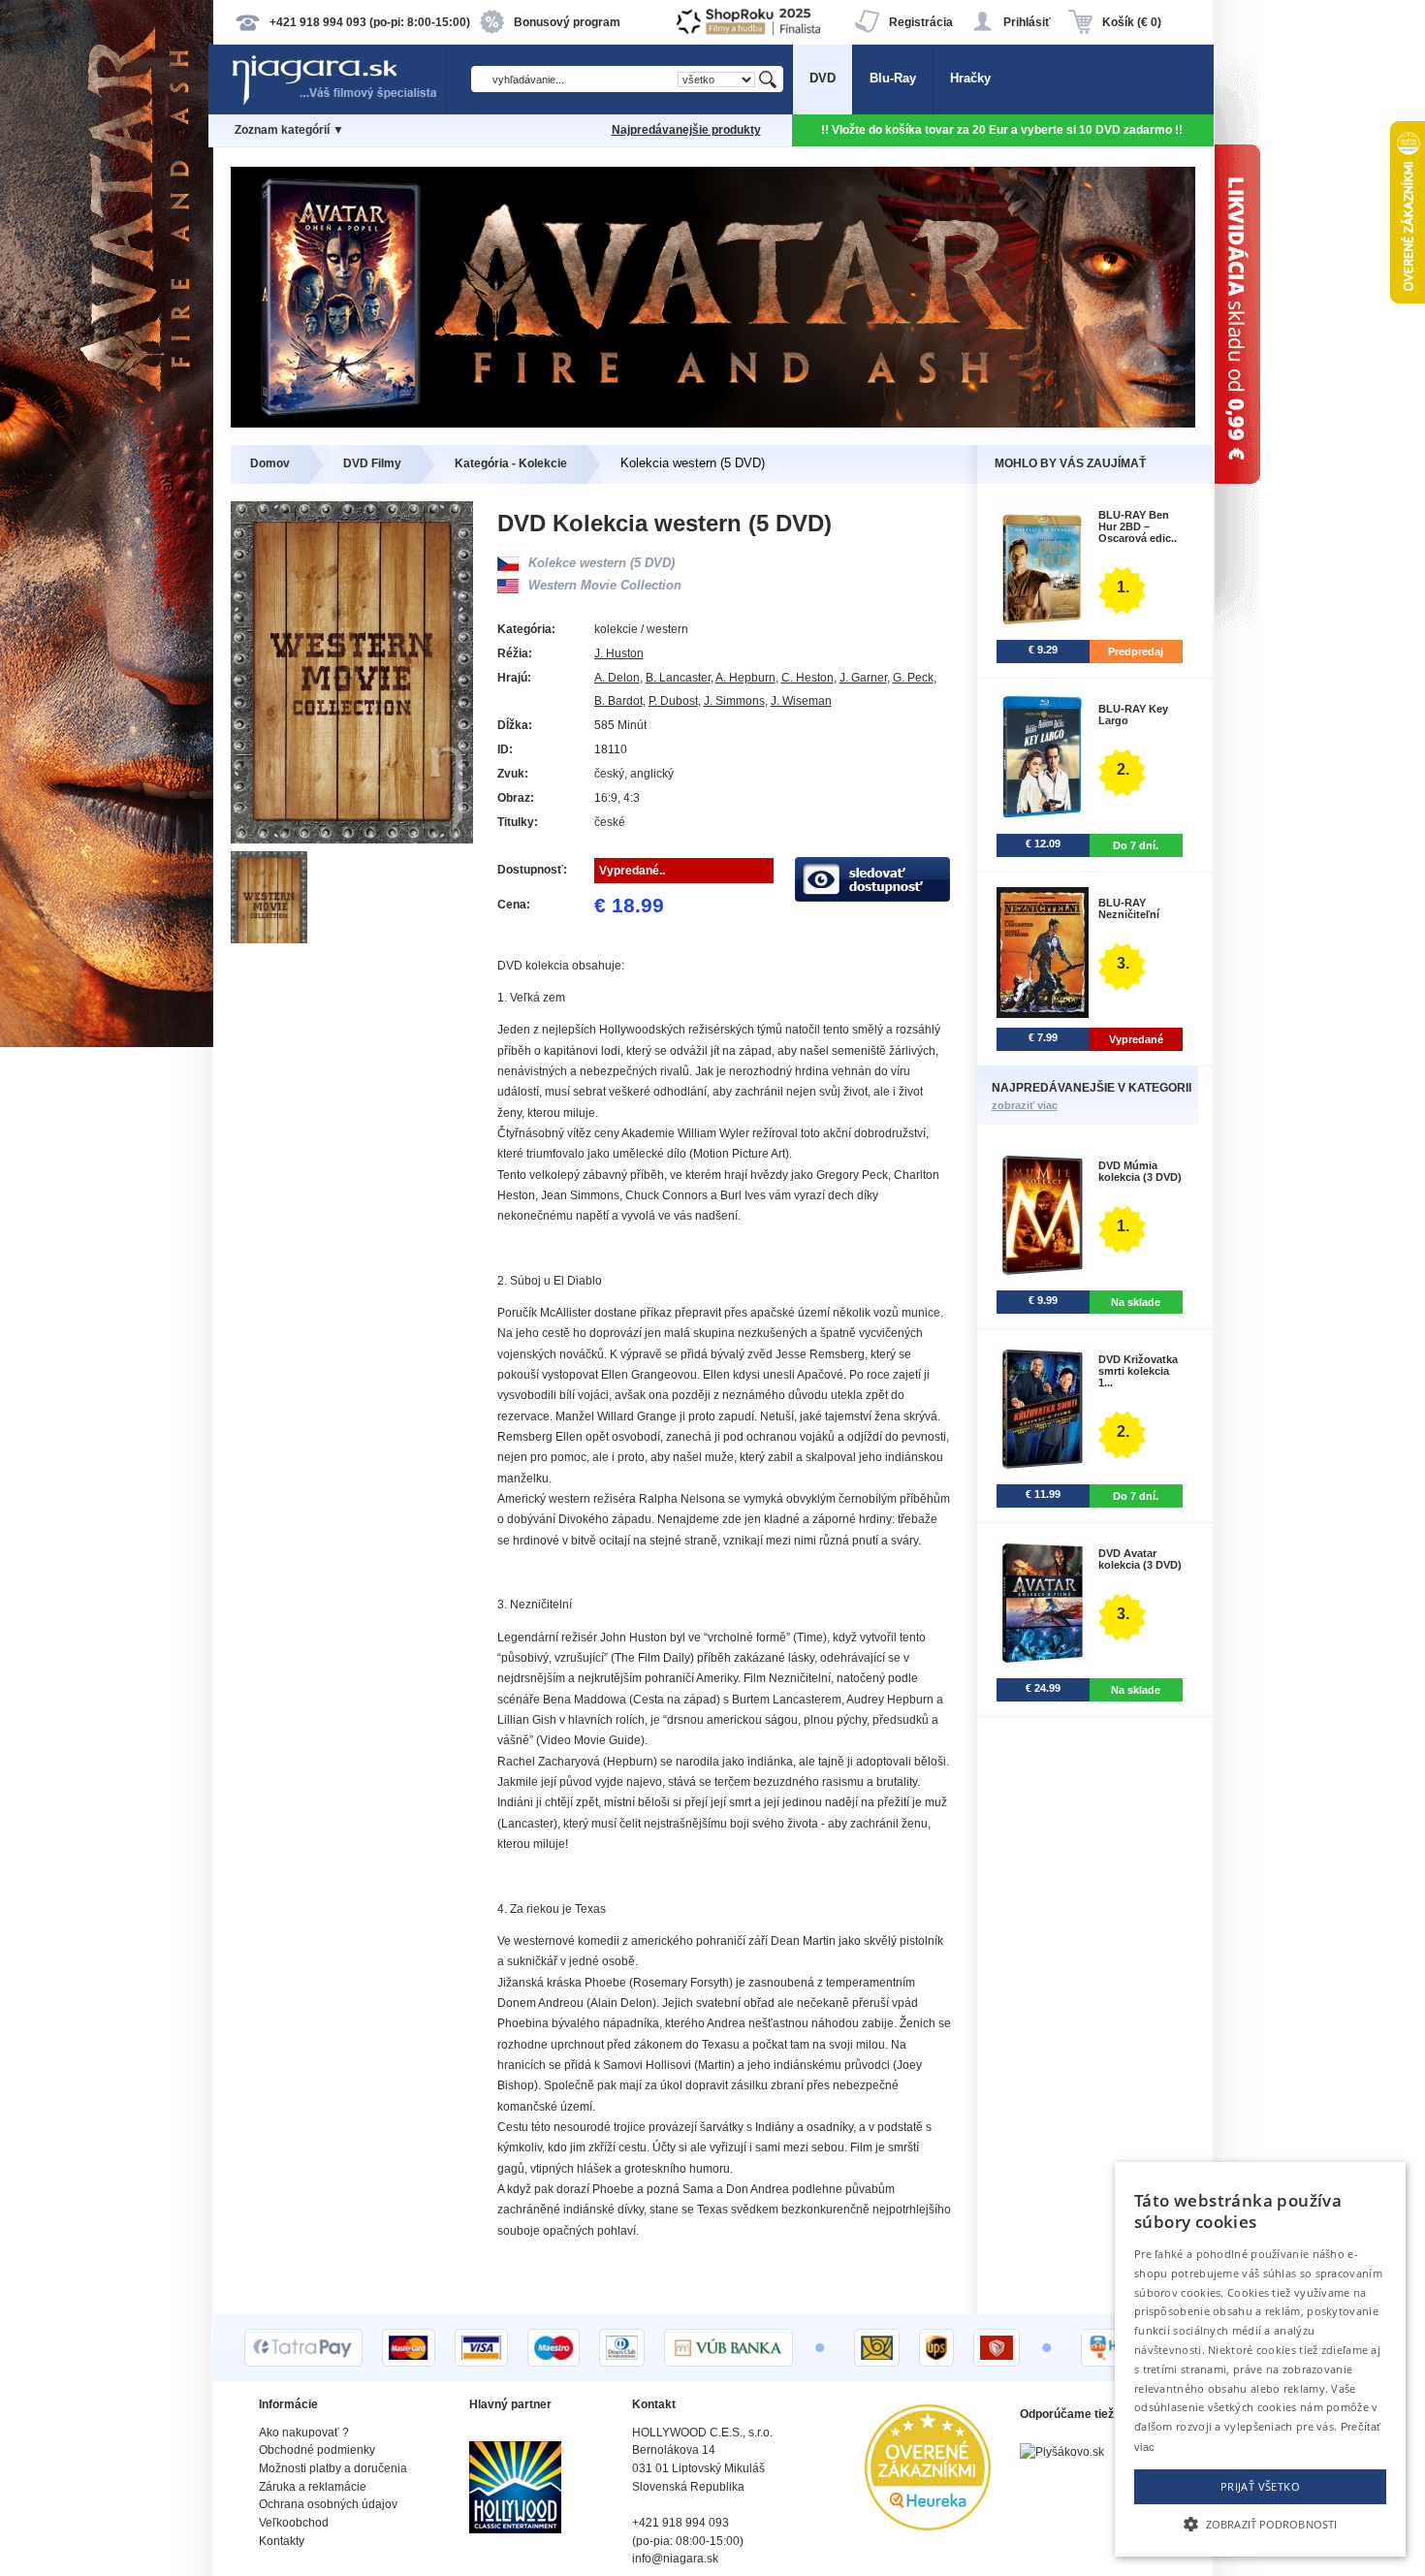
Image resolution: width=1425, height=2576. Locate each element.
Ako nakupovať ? (304, 2433)
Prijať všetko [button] (1260, 2486)
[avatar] (713, 423)
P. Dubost (673, 701)
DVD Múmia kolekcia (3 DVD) (1140, 1171)
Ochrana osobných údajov (328, 2504)
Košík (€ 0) (1132, 22)
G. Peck (913, 678)
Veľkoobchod (294, 2523)
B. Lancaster (678, 678)
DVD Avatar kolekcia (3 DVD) (1140, 1559)
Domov (270, 463)
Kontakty (282, 2541)
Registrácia (921, 22)
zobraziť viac (1025, 1105)
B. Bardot (618, 701)
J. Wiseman (801, 701)
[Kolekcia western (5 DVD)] (270, 939)
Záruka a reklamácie (313, 2487)
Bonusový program (567, 22)
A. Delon (617, 678)
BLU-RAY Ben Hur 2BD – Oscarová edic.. (1138, 526)
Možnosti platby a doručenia (333, 2468)
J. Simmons (734, 701)
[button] (1260, 2523)
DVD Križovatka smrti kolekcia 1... (1138, 1371)
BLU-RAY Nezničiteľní (1129, 908)
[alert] (1260, 2359)
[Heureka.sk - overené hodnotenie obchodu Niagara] (928, 2526)
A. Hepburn (745, 678)
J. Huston (619, 653)
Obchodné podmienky (317, 2450)
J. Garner (863, 678)
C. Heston (807, 678)
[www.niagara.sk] (338, 103)
